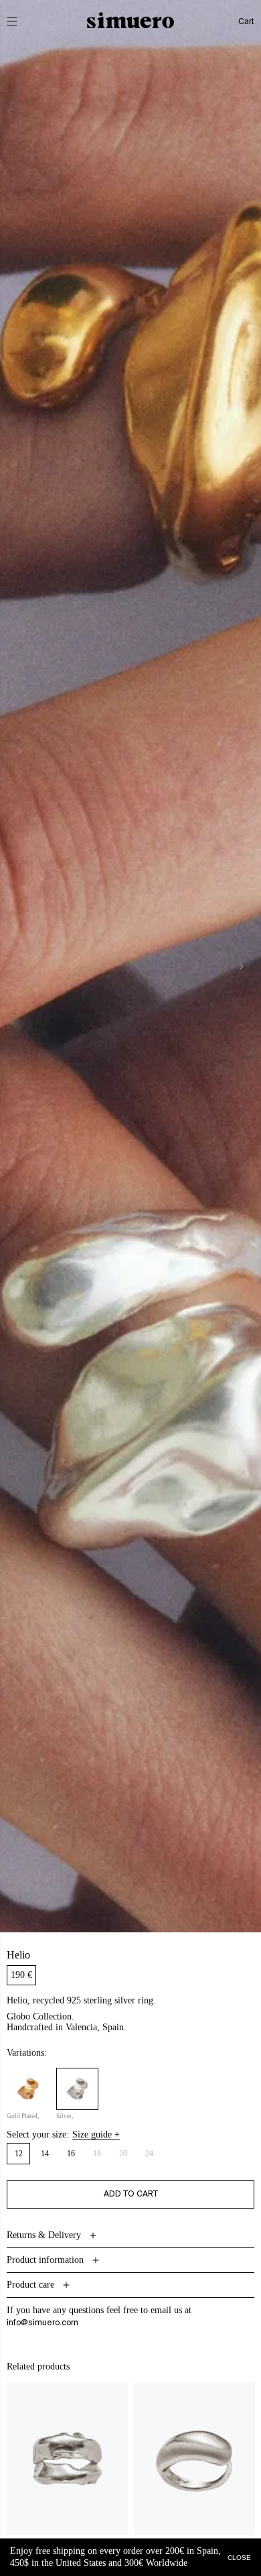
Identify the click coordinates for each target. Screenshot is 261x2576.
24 (153, 2156)
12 (19, 2154)
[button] (21, 21)
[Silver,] (77, 2089)
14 (45, 2154)
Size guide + (96, 2135)
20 (127, 2156)
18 (101, 2156)
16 (71, 2154)
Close (239, 2557)
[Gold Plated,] (28, 2089)
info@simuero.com (42, 2323)
